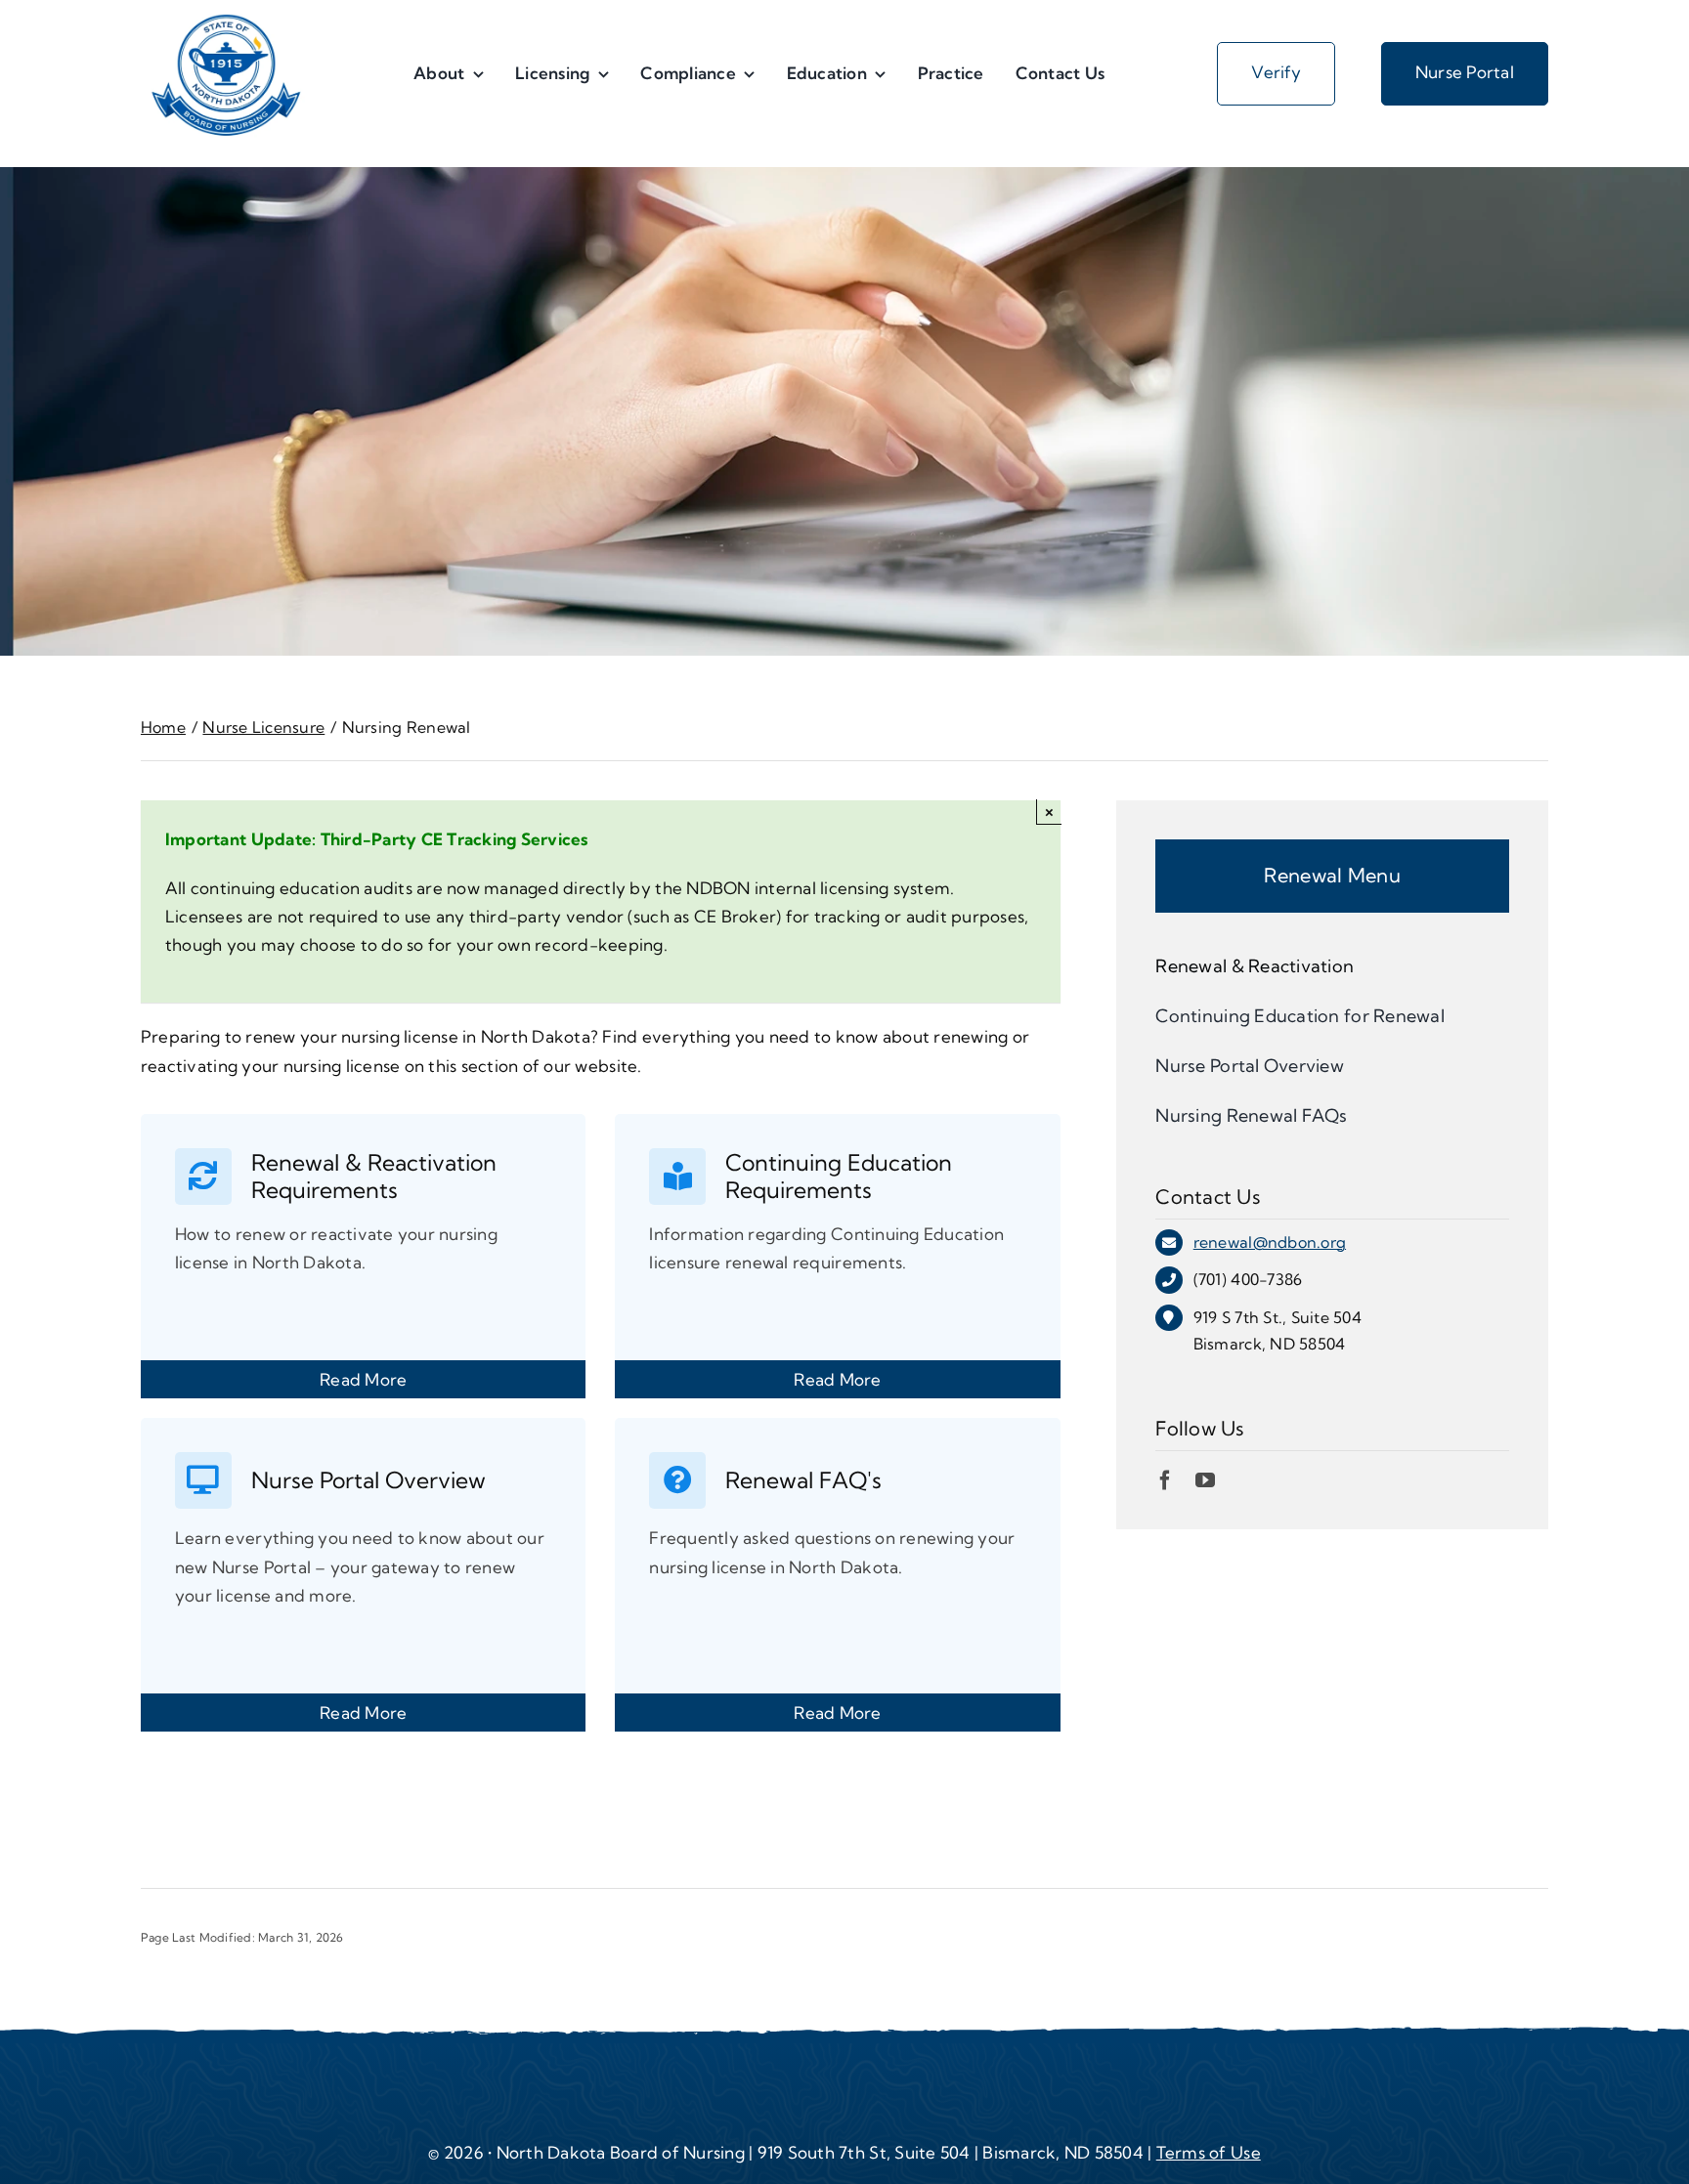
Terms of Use (1209, 2152)
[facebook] (1165, 1480)
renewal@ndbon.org (1270, 1242)
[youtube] (1205, 1480)
